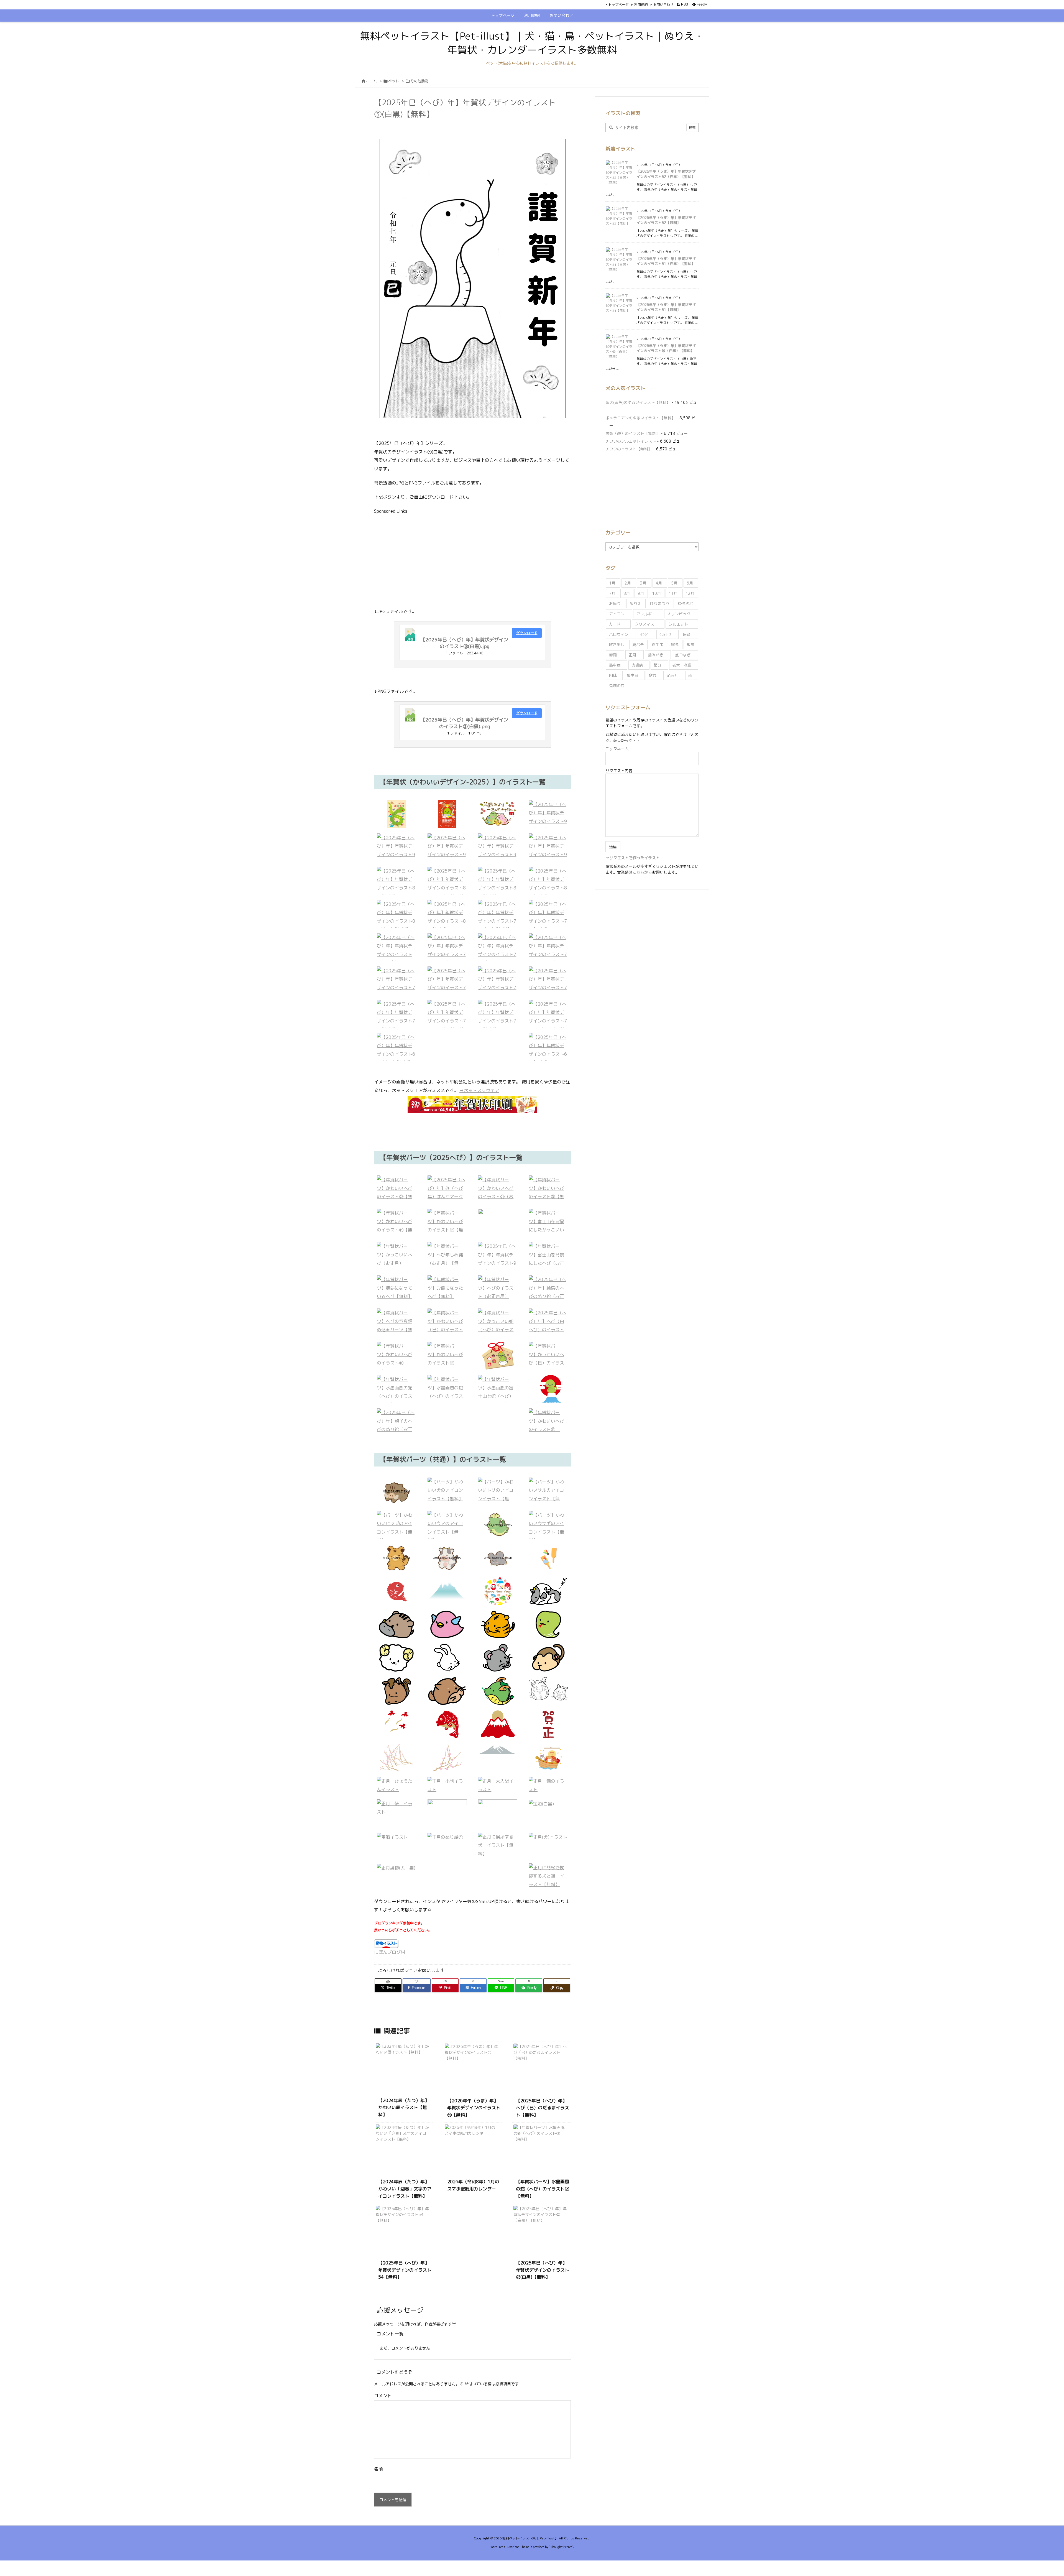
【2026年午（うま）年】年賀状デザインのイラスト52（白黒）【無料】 (666, 174)
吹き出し (617, 645)
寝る (675, 645)
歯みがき (656, 655)
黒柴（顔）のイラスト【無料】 (633, 433)
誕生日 (633, 675)
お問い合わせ (663, 5)
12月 (690, 593)
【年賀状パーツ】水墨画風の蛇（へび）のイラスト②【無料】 (543, 2189)
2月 (628, 583)
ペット (394, 81)
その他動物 (419, 81)
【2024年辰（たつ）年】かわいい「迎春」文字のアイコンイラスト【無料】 (405, 2189)
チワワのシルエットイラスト (631, 441)
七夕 (644, 634)
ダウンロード (527, 633)
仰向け (665, 634)
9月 (641, 593)
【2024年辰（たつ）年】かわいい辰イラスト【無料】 (404, 2107)
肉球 (613, 675)
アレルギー (646, 614)
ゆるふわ (686, 604)
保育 (687, 634)
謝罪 (653, 675)
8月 (627, 593)
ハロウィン (619, 634)
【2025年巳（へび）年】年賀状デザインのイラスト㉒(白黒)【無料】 (543, 2270)
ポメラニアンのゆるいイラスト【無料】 (640, 418)
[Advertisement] (472, 560)
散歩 (690, 645)
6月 (690, 583)
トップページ (618, 5)
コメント (383, 2396)
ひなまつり (659, 604)
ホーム (371, 81)
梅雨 (613, 655)
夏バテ (638, 645)
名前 (378, 2469)
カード (615, 624)
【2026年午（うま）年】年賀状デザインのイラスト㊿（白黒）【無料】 (666, 348)
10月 (656, 593)
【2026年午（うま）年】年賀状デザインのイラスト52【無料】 (666, 220)
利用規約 (641, 5)
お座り (615, 604)
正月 (632, 655)
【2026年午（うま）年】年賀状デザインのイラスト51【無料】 (666, 307)
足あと (672, 675)
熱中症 (615, 665)
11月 (673, 593)
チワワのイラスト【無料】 (629, 449)
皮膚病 (637, 665)
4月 (659, 583)
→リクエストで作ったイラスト (633, 858)
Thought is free (561, 2547)
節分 (658, 665)
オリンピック (679, 614)
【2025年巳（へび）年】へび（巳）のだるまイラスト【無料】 (543, 2108)
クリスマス (644, 624)
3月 (643, 583)
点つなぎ (683, 655)
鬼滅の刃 (617, 686)
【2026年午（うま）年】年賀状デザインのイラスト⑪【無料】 (474, 2108)
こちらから (642, 872)
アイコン (617, 614)
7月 (612, 593)
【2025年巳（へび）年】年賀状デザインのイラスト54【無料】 (405, 2270)
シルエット (678, 624)
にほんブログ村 (390, 1952)
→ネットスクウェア (479, 1090)
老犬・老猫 (682, 665)
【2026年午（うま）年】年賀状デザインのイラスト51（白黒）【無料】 (666, 261)
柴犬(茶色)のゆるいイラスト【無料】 (638, 402)
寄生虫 (658, 645)
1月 (612, 583)
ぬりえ (635, 604)
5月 (674, 583)
